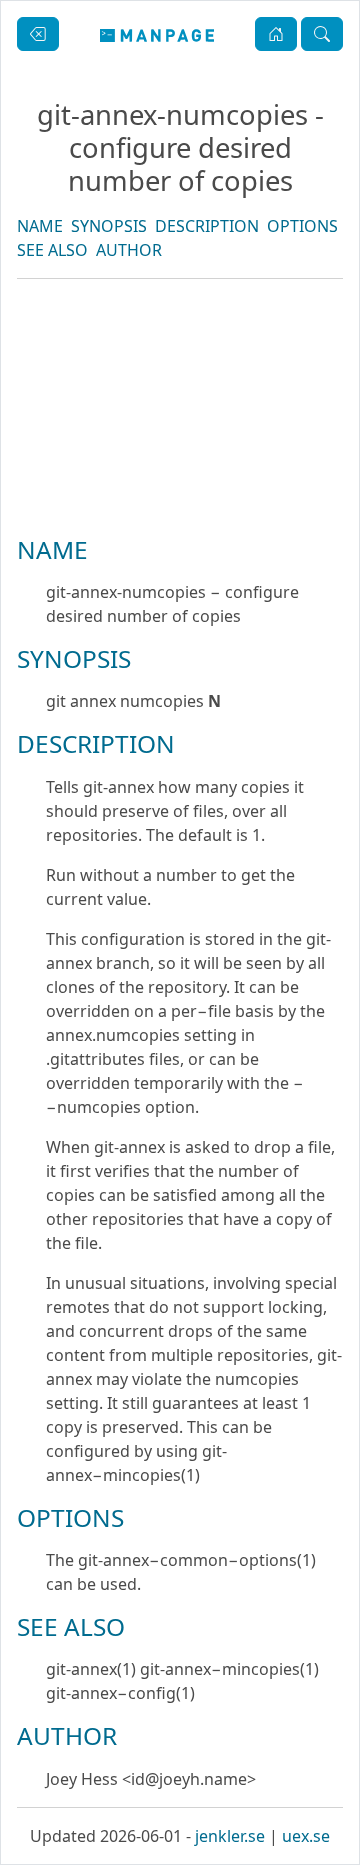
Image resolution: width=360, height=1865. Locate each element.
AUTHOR (129, 250)
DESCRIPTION (207, 226)
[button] (276, 34)
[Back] (38, 34)
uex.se (306, 1836)
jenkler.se (230, 1836)
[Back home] (157, 34)
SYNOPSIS (109, 226)
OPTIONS (302, 226)
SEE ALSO (52, 250)
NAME (40, 226)
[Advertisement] (180, 475)
